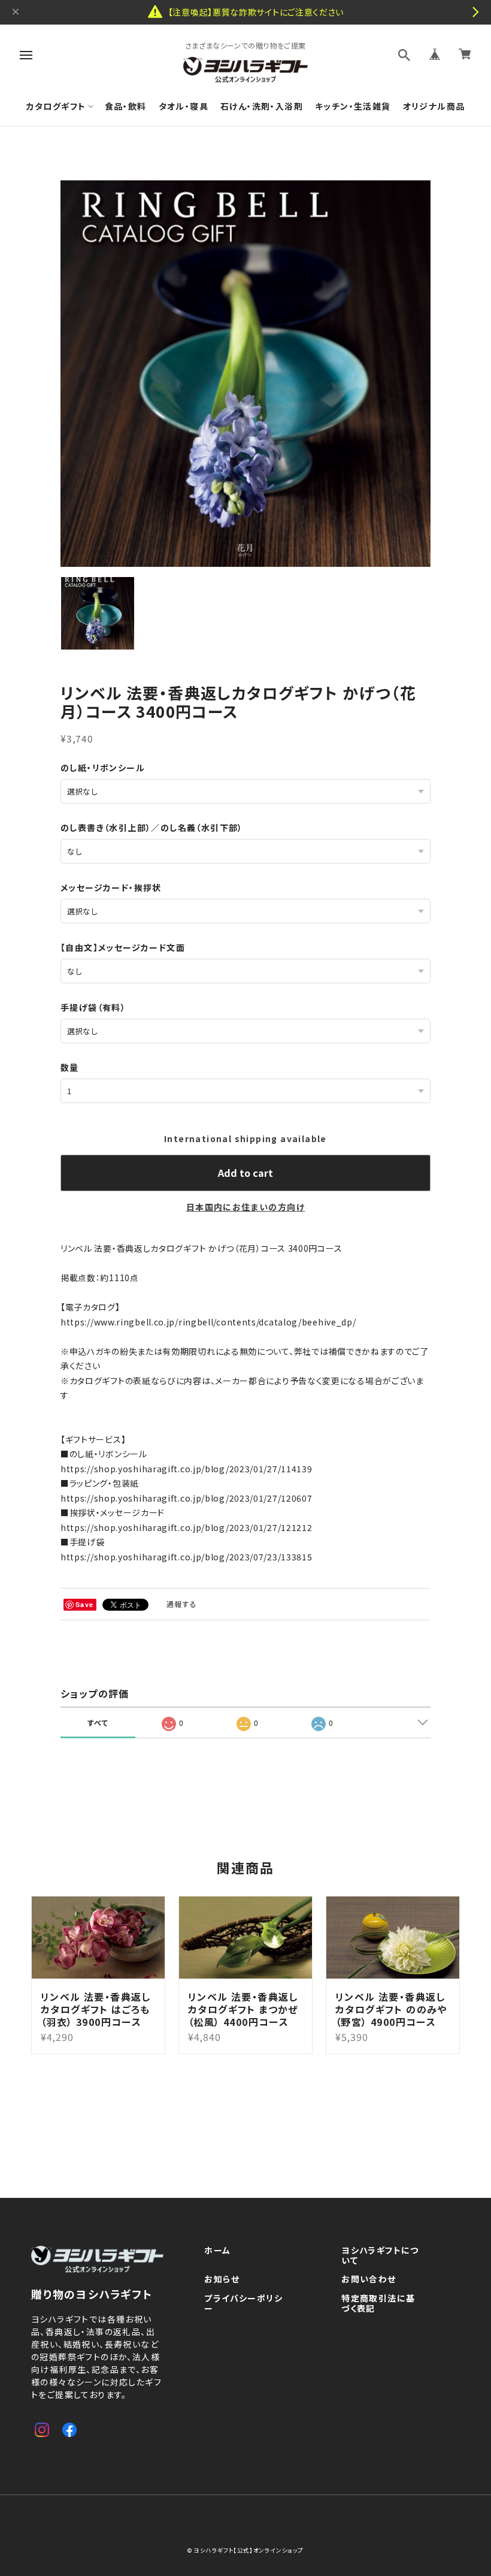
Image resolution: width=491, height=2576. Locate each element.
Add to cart (245, 1173)
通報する (182, 1604)
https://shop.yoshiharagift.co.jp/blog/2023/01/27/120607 (187, 1498)
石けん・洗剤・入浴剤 (262, 106)
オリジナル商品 (434, 106)
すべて (98, 1722)
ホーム (217, 2251)
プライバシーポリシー (243, 2304)
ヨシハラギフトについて (380, 2256)
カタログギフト (56, 106)
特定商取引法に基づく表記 (378, 2304)
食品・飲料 (126, 106)
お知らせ (222, 2279)
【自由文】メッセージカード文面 (123, 947)
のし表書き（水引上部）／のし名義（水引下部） (152, 828)
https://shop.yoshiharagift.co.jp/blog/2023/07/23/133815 (187, 1557)
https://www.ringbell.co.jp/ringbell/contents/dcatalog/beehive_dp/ (208, 1322)
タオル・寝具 (184, 106)
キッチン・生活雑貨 (353, 106)
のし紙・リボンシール (103, 768)
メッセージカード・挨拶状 (111, 887)
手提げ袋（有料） (93, 1007)
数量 (70, 1067)
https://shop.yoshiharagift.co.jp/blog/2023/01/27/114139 (187, 1469)
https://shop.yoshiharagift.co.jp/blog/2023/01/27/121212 (187, 1527)
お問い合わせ (369, 2279)
